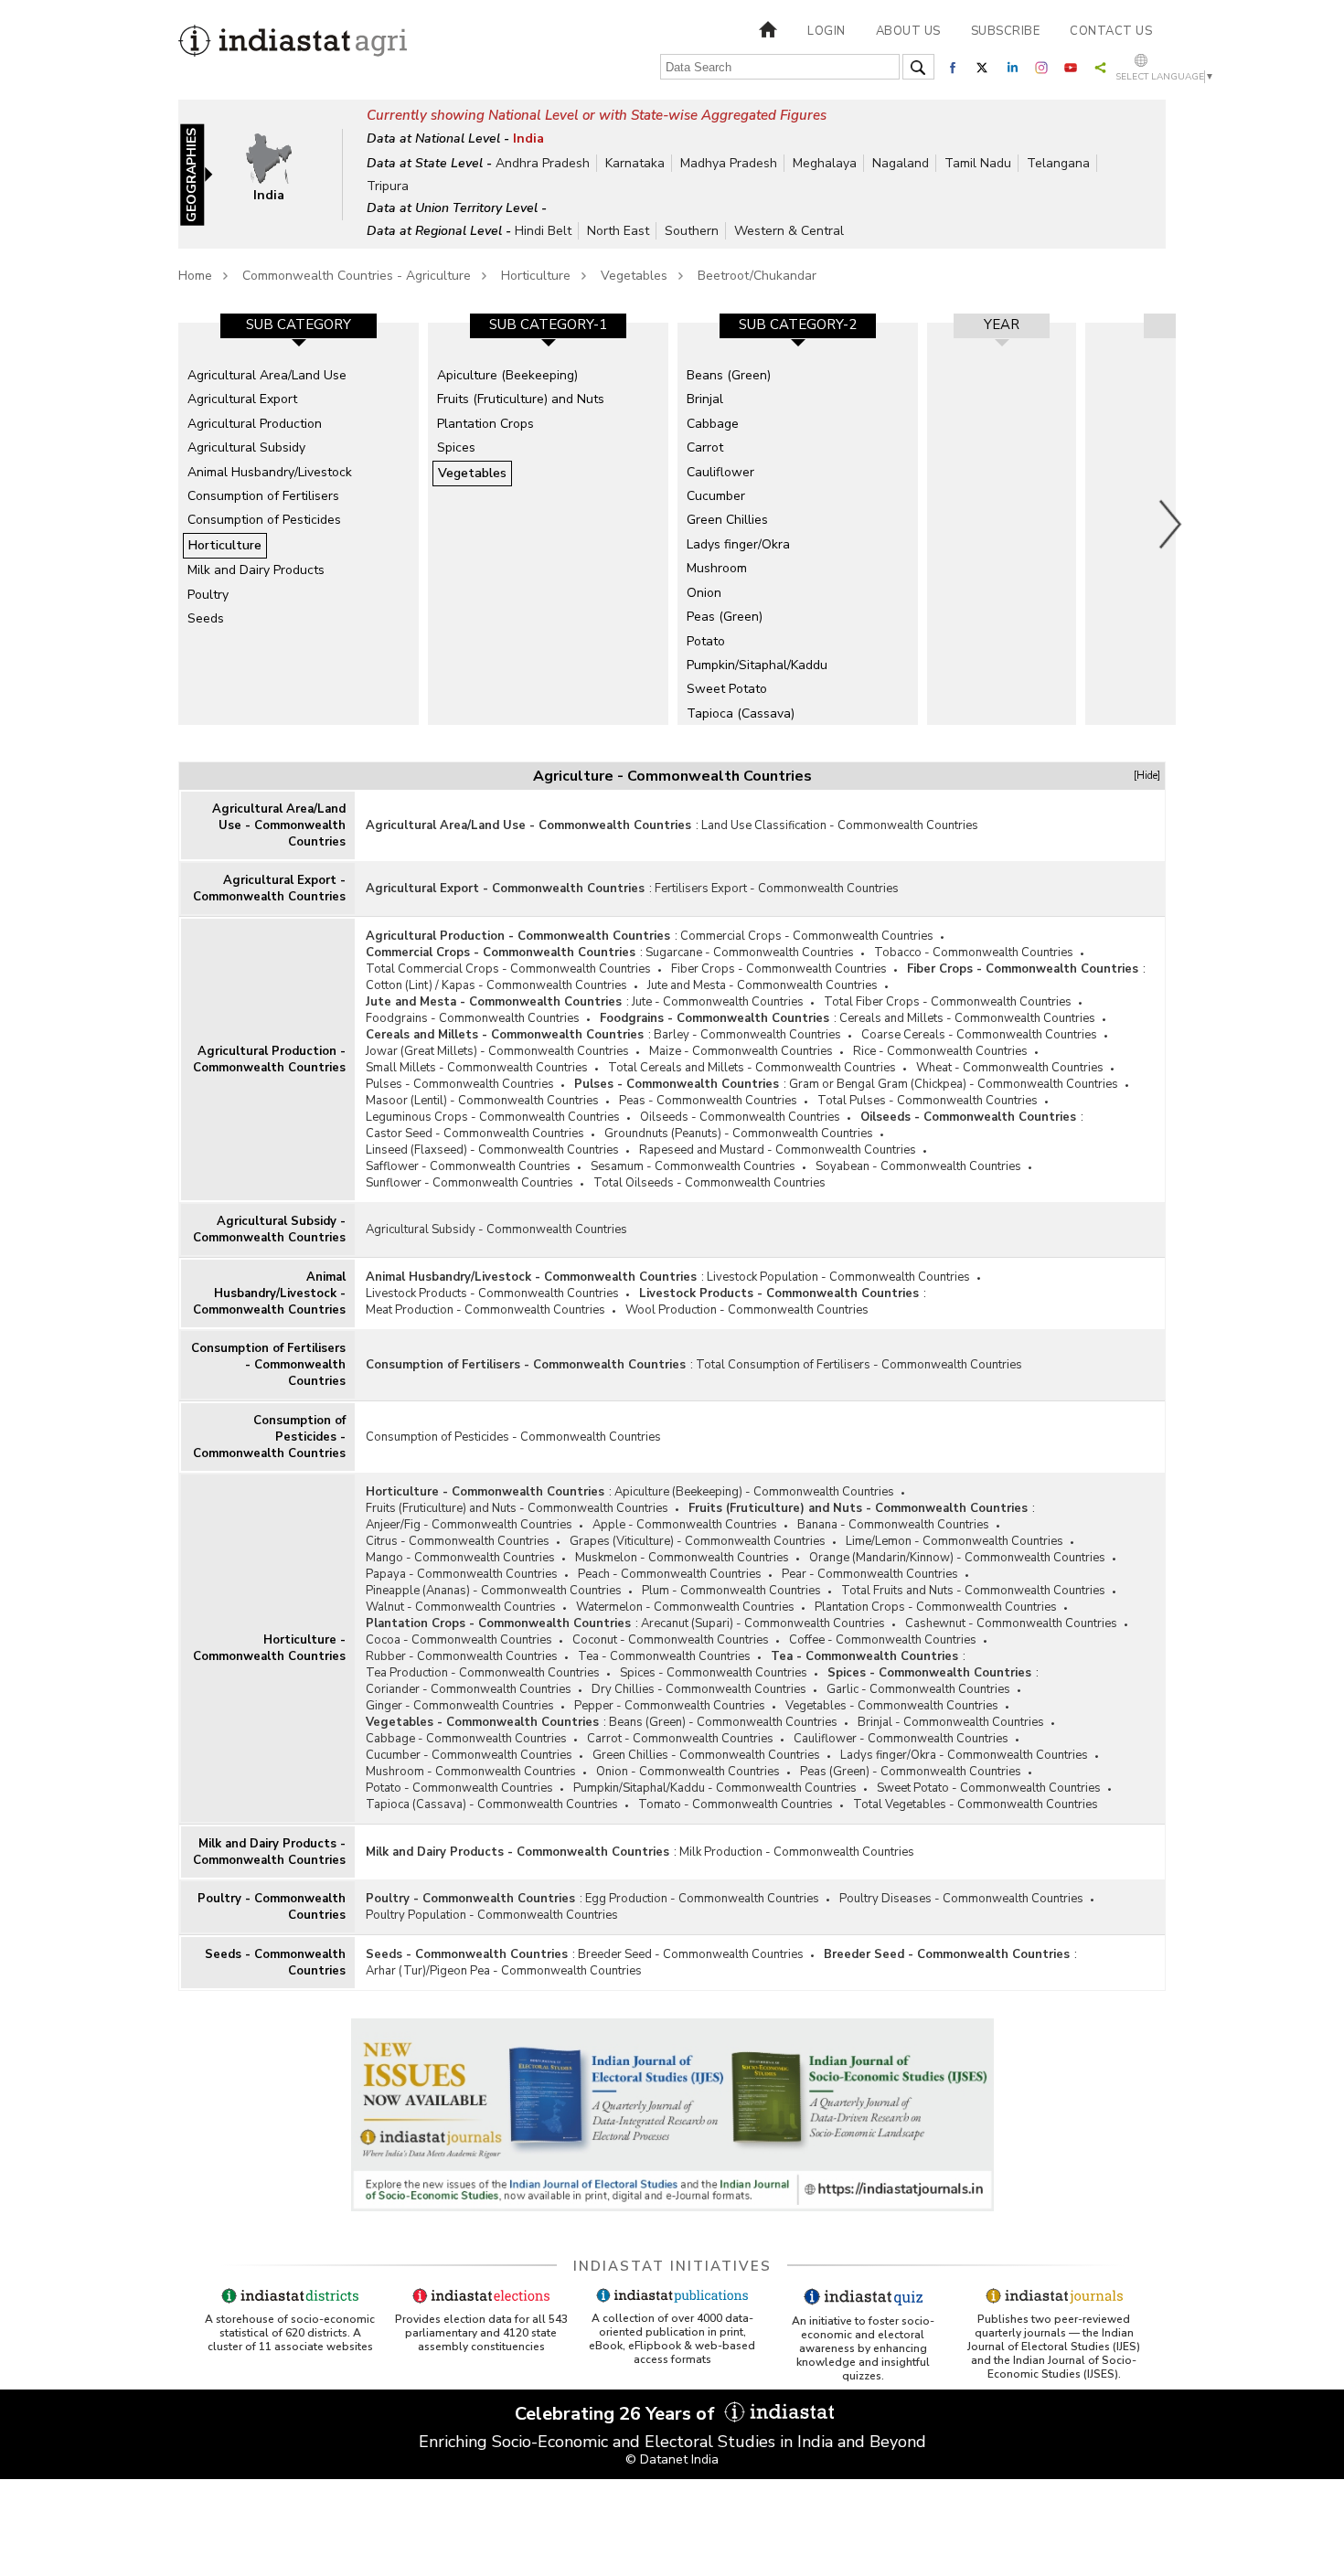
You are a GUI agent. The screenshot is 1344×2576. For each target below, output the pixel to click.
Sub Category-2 (798, 325)
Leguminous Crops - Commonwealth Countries (493, 1117)
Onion (704, 593)
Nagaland (901, 163)
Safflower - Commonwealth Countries (468, 1166)
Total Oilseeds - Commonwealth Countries (709, 1183)
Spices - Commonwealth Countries (714, 1673)
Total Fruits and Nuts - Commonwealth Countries (973, 1591)
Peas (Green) (725, 617)
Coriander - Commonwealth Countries (469, 1689)
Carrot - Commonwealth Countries (680, 1739)
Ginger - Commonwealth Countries (460, 1706)
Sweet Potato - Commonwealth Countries (989, 1788)
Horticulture (536, 276)
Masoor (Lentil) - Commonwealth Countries (482, 1101)
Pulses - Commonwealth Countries (460, 1084)
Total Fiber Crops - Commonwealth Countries (948, 1002)
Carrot (705, 447)
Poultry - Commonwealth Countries (272, 1907)
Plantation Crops (485, 424)
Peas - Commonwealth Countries (708, 1101)
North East (618, 231)
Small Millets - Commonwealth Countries (477, 1068)
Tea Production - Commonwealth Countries (483, 1673)
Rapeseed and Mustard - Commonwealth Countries (778, 1150)
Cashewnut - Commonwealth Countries (1011, 1623)
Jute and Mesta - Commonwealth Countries (763, 985)
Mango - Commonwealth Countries (460, 1558)
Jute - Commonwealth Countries (718, 1002)
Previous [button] (169, 524)
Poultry (208, 595)
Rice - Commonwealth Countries (940, 1051)
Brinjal (705, 399)
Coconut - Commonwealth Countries (671, 1640)
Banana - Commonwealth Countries (893, 1525)
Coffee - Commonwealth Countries (883, 1640)
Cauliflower (720, 472)
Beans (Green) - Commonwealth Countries (723, 1722)
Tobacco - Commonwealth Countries (974, 953)
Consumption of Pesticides (264, 520)
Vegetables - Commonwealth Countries (892, 1706)
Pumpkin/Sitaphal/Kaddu (757, 665)
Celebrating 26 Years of (617, 2414)
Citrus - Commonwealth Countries (458, 1541)
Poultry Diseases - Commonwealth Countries (961, 1899)
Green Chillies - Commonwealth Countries (706, 1755)
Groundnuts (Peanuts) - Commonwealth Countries (739, 1134)
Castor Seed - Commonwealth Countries (475, 1134)
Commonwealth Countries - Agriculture (357, 276)
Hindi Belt (543, 231)
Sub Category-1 (548, 325)
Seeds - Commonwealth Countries (275, 1963)
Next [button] (1171, 524)
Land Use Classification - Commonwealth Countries (840, 825)
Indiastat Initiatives (672, 2266)
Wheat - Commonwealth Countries (1010, 1068)
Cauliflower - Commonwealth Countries (901, 1739)
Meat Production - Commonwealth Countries (485, 1310)
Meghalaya (825, 163)
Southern (692, 231)
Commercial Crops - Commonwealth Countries (807, 936)
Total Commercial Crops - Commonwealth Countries (508, 969)
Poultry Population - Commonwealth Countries (492, 1915)
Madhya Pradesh (729, 163)
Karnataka (635, 163)
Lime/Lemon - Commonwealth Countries (955, 1541)
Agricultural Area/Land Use (267, 375)
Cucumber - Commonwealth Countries (469, 1755)
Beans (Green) (729, 375)
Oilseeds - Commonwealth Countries (740, 1117)
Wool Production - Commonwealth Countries (747, 1310)
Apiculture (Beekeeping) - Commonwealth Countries (754, 1492)
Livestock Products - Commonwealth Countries (492, 1293)
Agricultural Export (242, 399)
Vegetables (634, 276)
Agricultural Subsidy (246, 447)
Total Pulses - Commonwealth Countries (928, 1101)
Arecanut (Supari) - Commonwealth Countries (763, 1623)
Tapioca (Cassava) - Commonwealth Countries (492, 1804)
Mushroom (717, 568)
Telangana (1058, 163)
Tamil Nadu (978, 163)
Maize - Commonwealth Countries (741, 1051)
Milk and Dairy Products (256, 570)
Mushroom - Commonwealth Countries (471, 1772)
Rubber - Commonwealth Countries (462, 1656)
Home (195, 276)
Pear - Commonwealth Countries (870, 1574)
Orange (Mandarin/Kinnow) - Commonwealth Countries (957, 1558)
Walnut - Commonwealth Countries (461, 1607)
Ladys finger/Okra (738, 544)
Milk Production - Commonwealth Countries (797, 1852)
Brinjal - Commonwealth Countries (951, 1722)
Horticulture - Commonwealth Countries (269, 1648)
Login (827, 31)
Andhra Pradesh (543, 163)
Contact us (1111, 31)
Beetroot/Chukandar (757, 276)
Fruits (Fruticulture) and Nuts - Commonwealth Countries (517, 1508)
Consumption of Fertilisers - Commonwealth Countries (268, 1365)
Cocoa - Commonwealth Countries (459, 1640)
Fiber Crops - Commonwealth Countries (779, 969)
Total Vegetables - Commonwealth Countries (976, 1804)
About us (908, 31)
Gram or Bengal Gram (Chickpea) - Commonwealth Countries (954, 1084)
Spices (456, 447)
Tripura (388, 186)
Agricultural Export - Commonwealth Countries (269, 889)
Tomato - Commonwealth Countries (736, 1804)
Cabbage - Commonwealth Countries (466, 1739)
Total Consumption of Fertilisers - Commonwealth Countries (859, 1365)
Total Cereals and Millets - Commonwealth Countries (752, 1068)
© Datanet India (672, 2459)
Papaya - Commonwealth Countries (462, 1574)
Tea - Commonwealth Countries (664, 1656)
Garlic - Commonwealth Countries (918, 1689)
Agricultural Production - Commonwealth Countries (269, 1059)
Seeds (206, 618)
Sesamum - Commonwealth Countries (693, 1166)
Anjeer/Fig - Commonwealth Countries (469, 1525)
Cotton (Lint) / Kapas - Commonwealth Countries (496, 985)
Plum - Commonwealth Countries (731, 1591)
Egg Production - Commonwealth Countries (702, 1899)
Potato (706, 641)
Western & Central (789, 231)
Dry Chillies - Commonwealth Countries (699, 1689)
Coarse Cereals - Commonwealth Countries (979, 1035)
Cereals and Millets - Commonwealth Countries (967, 1018)
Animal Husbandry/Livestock (270, 472)
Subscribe (1006, 31)
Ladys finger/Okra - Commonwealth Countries (964, 1755)
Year (1002, 325)
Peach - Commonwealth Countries (670, 1574)
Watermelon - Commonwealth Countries (685, 1607)
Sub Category (299, 325)
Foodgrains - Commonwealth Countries (473, 1018)
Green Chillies (727, 520)
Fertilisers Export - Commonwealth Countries (777, 889)
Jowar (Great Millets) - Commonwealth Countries (497, 1051)
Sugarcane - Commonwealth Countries (750, 953)
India (528, 138)
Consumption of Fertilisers (263, 496)
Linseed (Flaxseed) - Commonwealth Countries (492, 1150)
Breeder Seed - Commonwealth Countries (691, 1954)
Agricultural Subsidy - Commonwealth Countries (269, 1229)
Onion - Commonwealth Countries (688, 1772)
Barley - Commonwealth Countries (747, 1035)
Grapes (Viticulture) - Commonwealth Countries (698, 1541)
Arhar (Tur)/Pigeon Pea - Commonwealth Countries (504, 1971)
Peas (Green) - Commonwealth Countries (911, 1772)
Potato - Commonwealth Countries (459, 1788)
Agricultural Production (255, 424)
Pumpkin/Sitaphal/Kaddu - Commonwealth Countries (715, 1788)
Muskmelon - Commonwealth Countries (682, 1558)
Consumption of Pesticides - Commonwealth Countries (269, 1437)
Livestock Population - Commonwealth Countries (838, 1277)
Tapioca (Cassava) (741, 713)
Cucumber (716, 496)
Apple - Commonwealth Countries (685, 1525)
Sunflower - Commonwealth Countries (469, 1183)
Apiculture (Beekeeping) (507, 375)
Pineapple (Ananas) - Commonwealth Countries (494, 1591)
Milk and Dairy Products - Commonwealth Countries (269, 1852)
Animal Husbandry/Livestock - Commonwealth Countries (269, 1293)
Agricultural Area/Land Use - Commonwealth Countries (279, 825)
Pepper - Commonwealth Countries (670, 1706)
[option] (299, 524)
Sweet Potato (727, 689)
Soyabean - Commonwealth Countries (918, 1166)
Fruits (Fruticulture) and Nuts (521, 399)
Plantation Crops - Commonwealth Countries (936, 1607)
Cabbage (713, 424)
